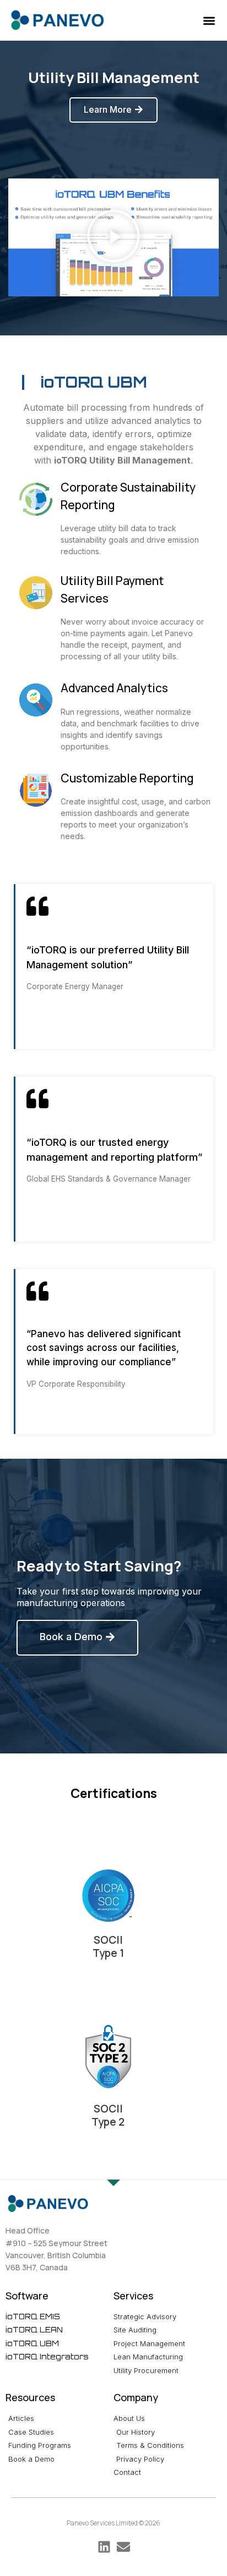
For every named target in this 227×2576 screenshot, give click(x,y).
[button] (210, 21)
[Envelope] (123, 2547)
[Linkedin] (104, 2547)
